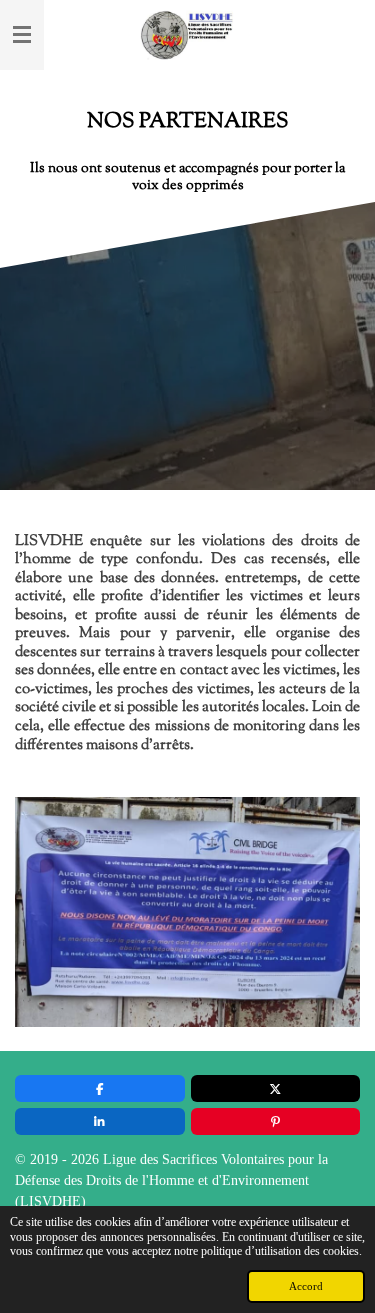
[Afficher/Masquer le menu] (22, 35)
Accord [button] (306, 1286)
